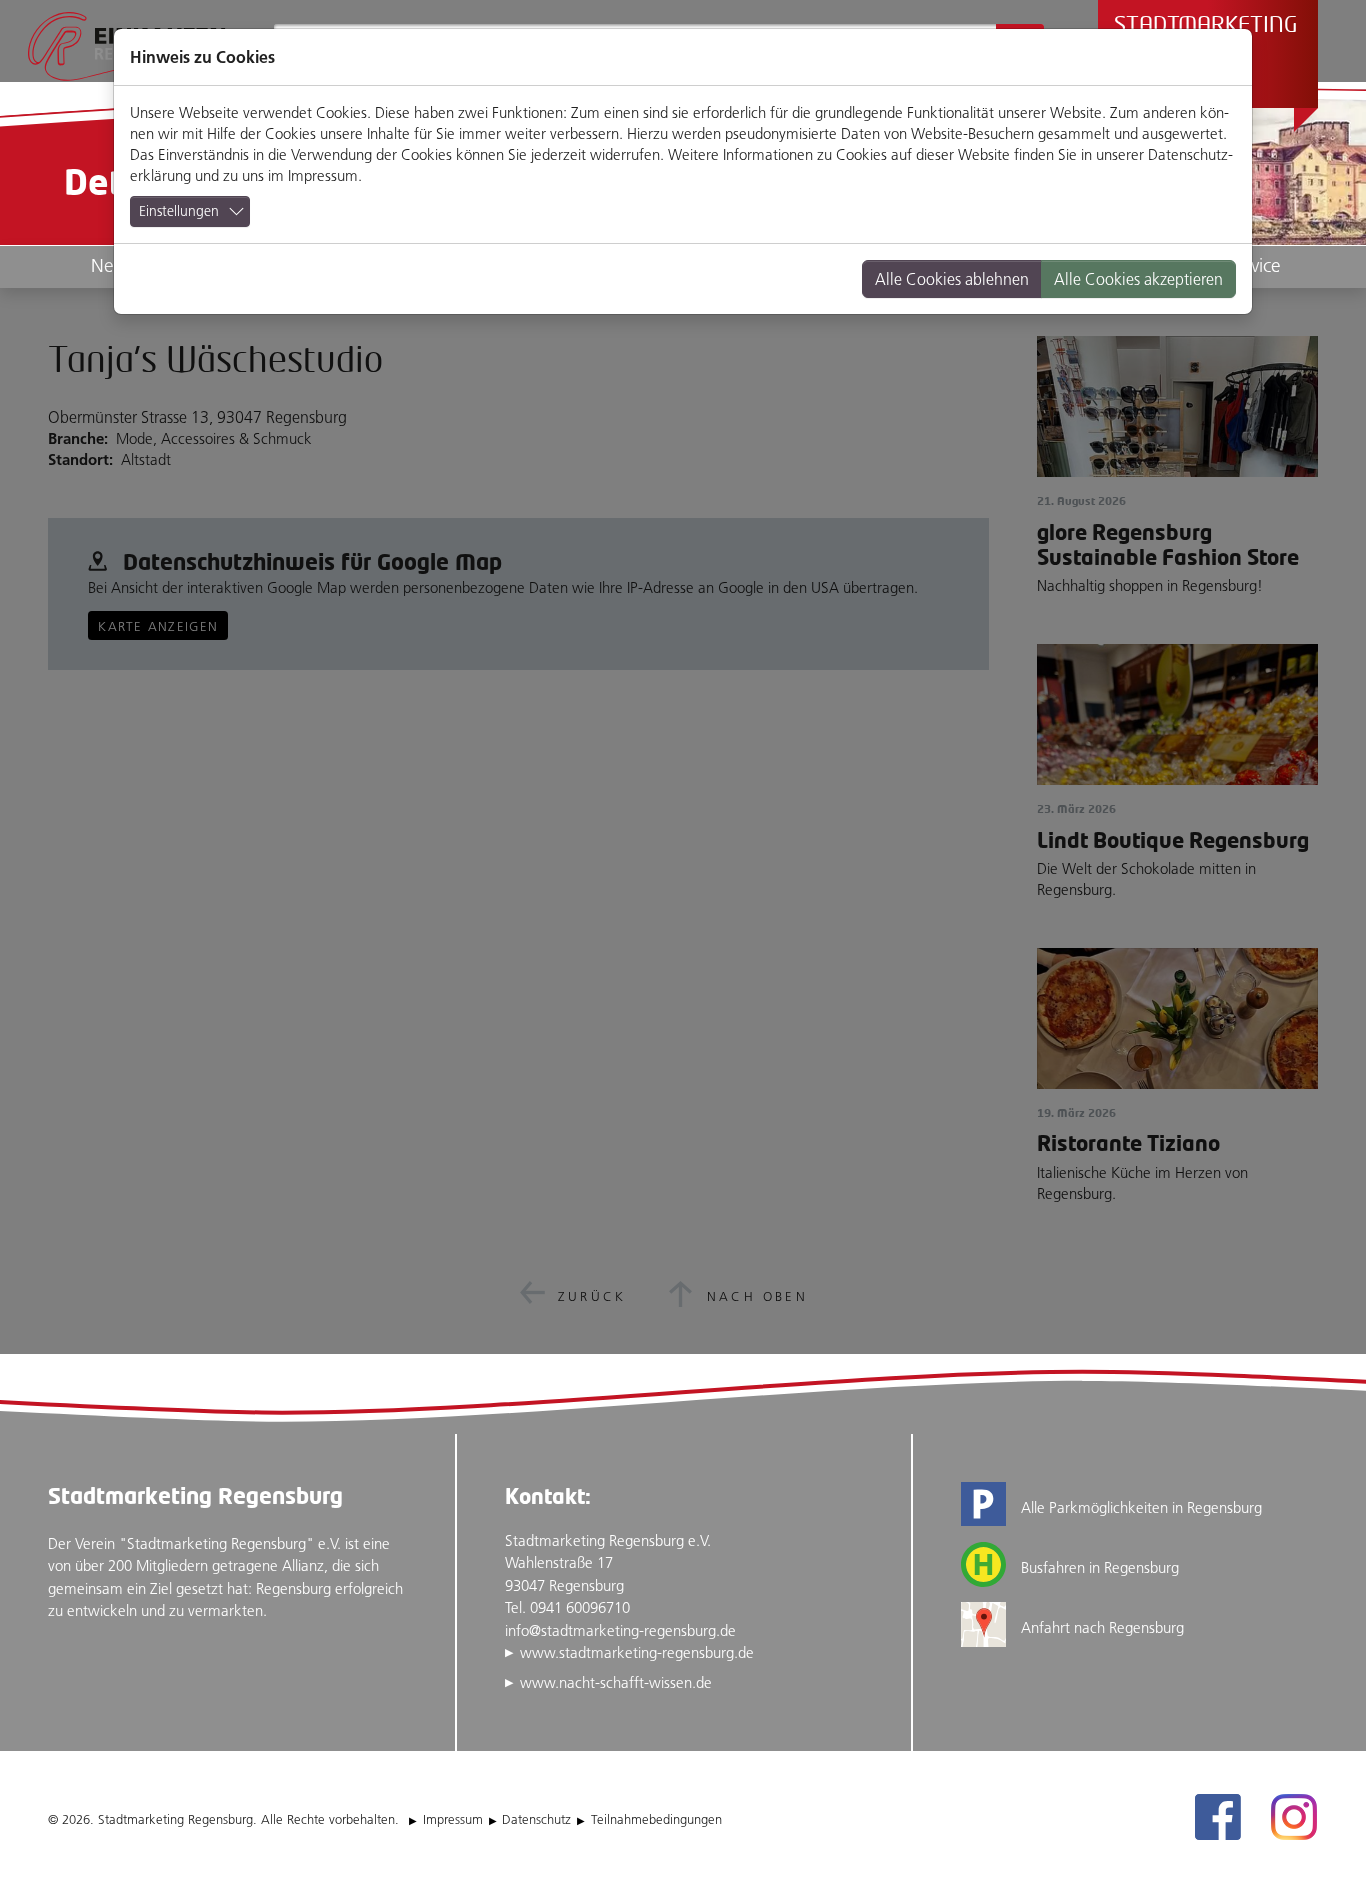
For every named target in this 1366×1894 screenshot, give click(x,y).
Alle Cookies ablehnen (952, 279)
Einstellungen (179, 211)
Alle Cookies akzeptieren (1138, 279)
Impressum (323, 175)
